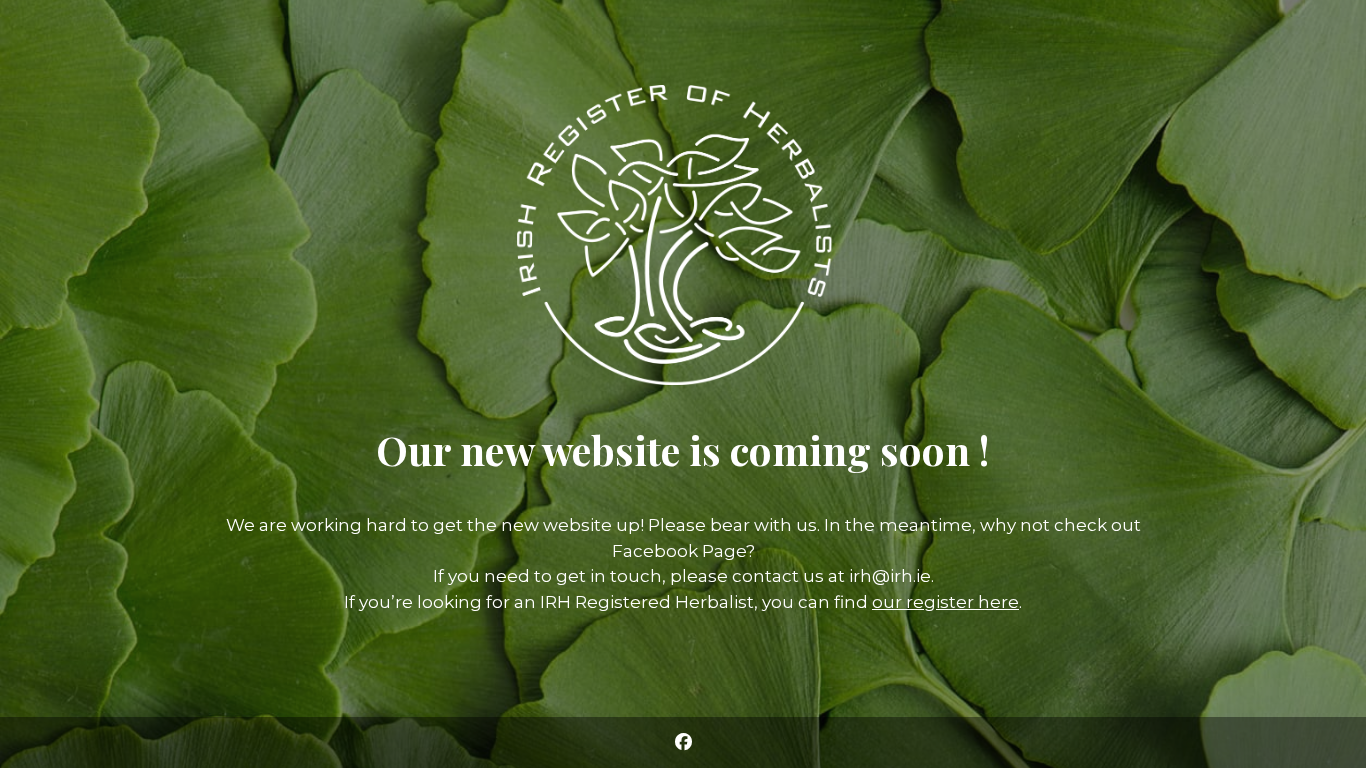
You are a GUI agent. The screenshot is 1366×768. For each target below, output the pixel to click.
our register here (945, 602)
